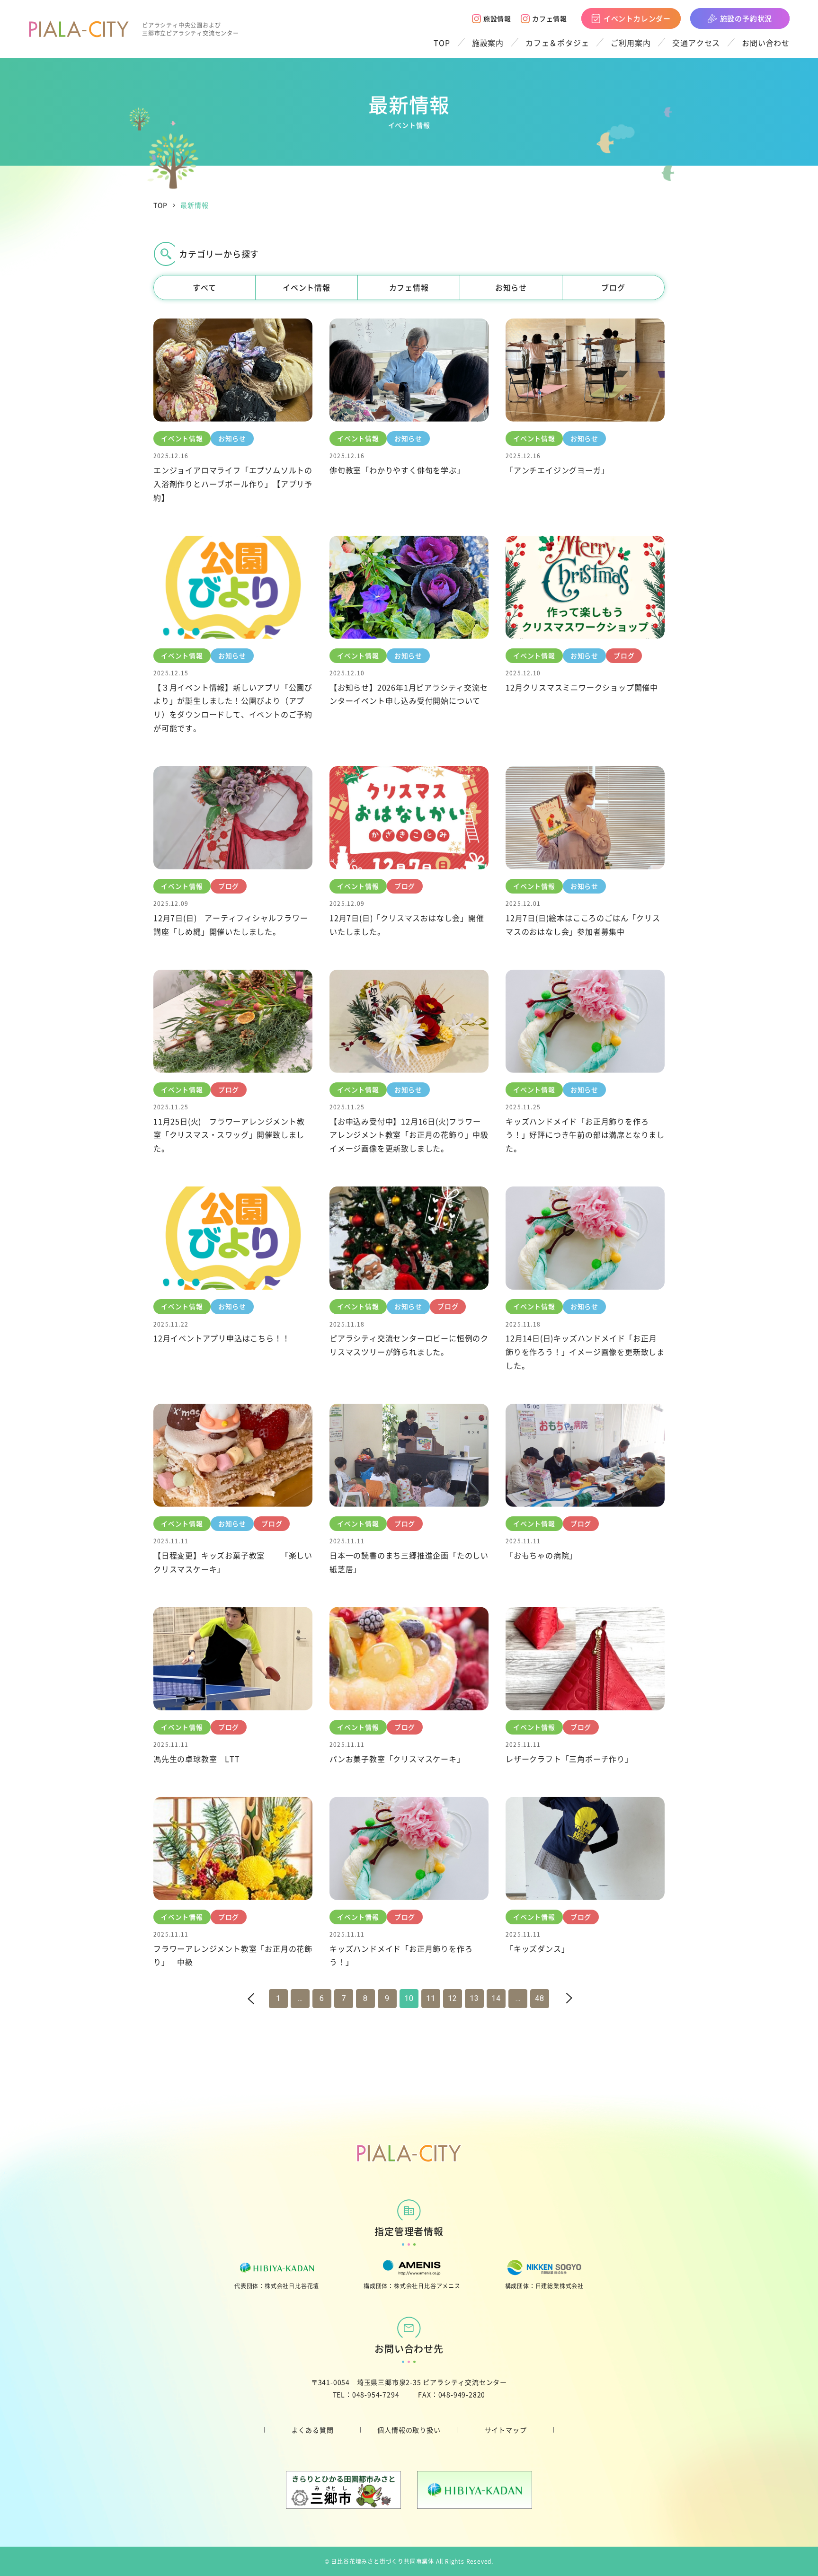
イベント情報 (307, 287)
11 (431, 1998)
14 (496, 1998)
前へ (261, 1998)
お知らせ (511, 287)
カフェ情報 (550, 18)
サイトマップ (506, 2430)
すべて (204, 287)
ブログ (613, 287)
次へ (558, 1998)
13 (474, 1998)
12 (453, 1998)
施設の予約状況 (746, 18)
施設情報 (497, 18)
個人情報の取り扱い (409, 2430)
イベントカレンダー (637, 18)
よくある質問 (313, 2430)
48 (540, 1998)
